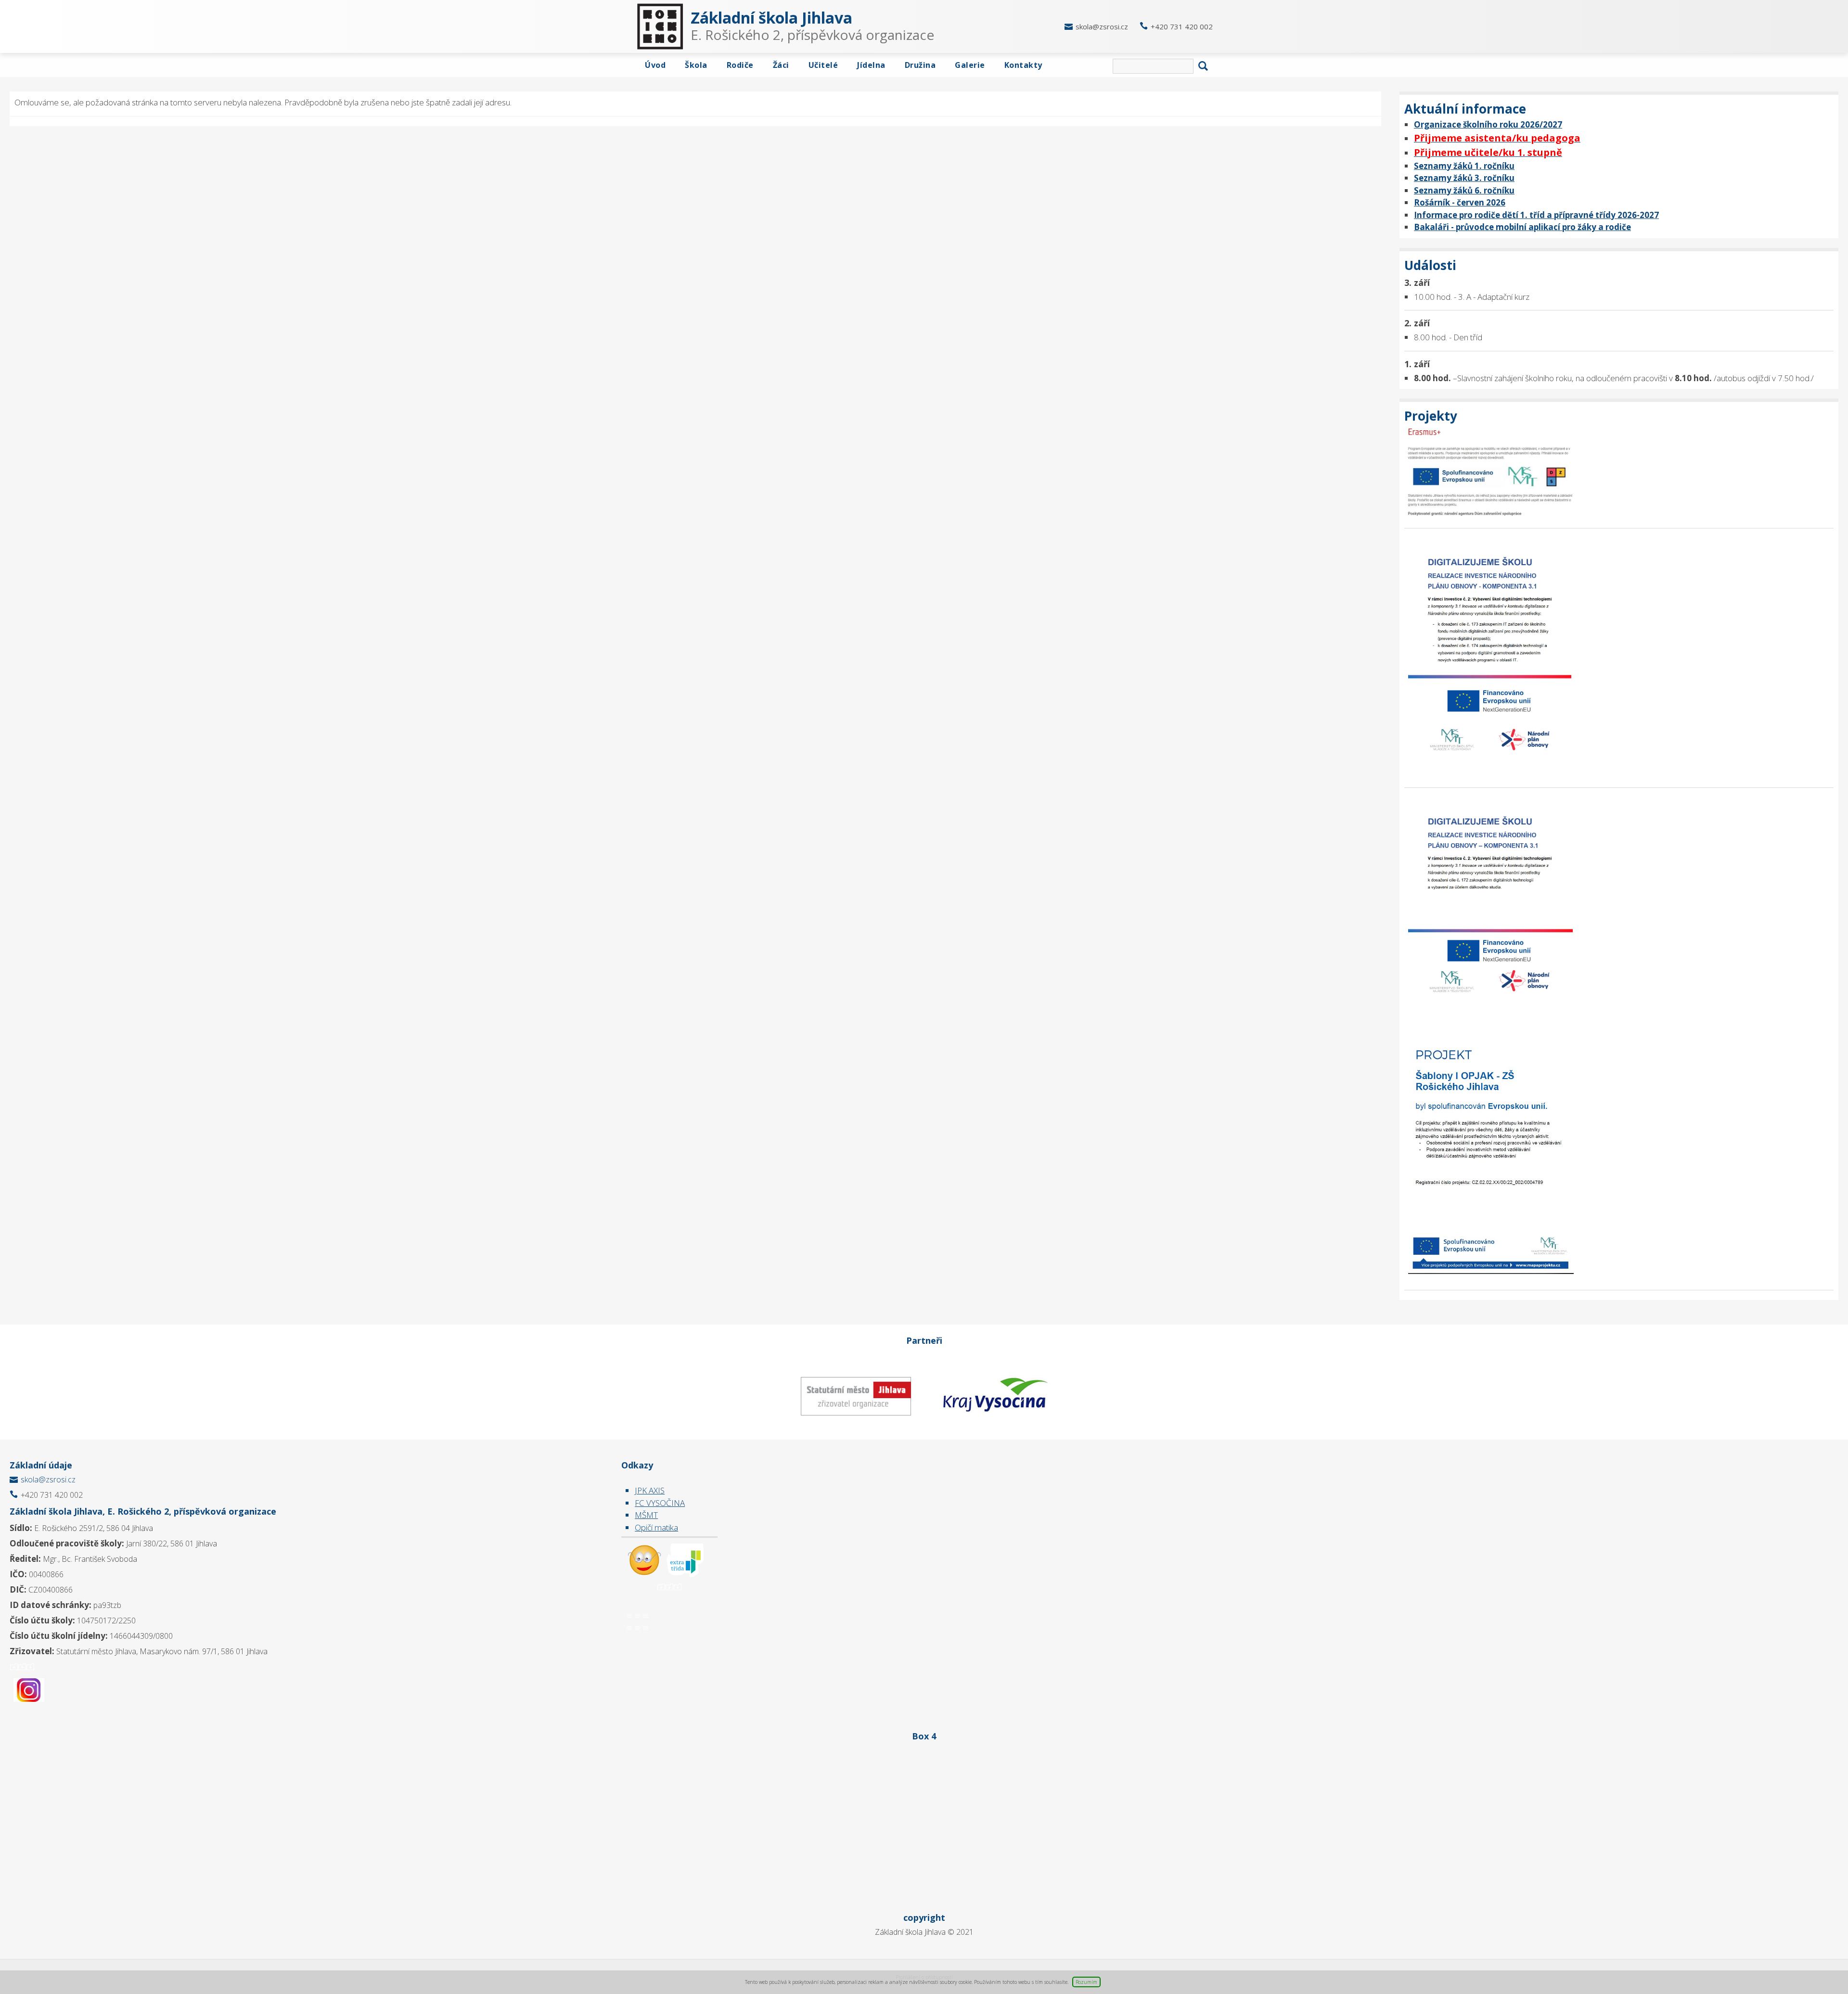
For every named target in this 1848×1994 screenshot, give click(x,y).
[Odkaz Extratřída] (686, 1559)
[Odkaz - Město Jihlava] (855, 1396)
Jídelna (871, 65)
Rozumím (1086, 1982)
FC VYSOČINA (660, 1503)
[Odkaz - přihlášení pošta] (644, 1559)
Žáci (781, 65)
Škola (696, 65)
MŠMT (646, 1515)
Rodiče (740, 65)
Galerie (970, 65)
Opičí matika (656, 1527)
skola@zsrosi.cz (1102, 26)
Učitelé (823, 65)
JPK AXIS (650, 1490)
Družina (920, 65)
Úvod (655, 65)
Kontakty (1023, 65)
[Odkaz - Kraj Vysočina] (994, 1396)
